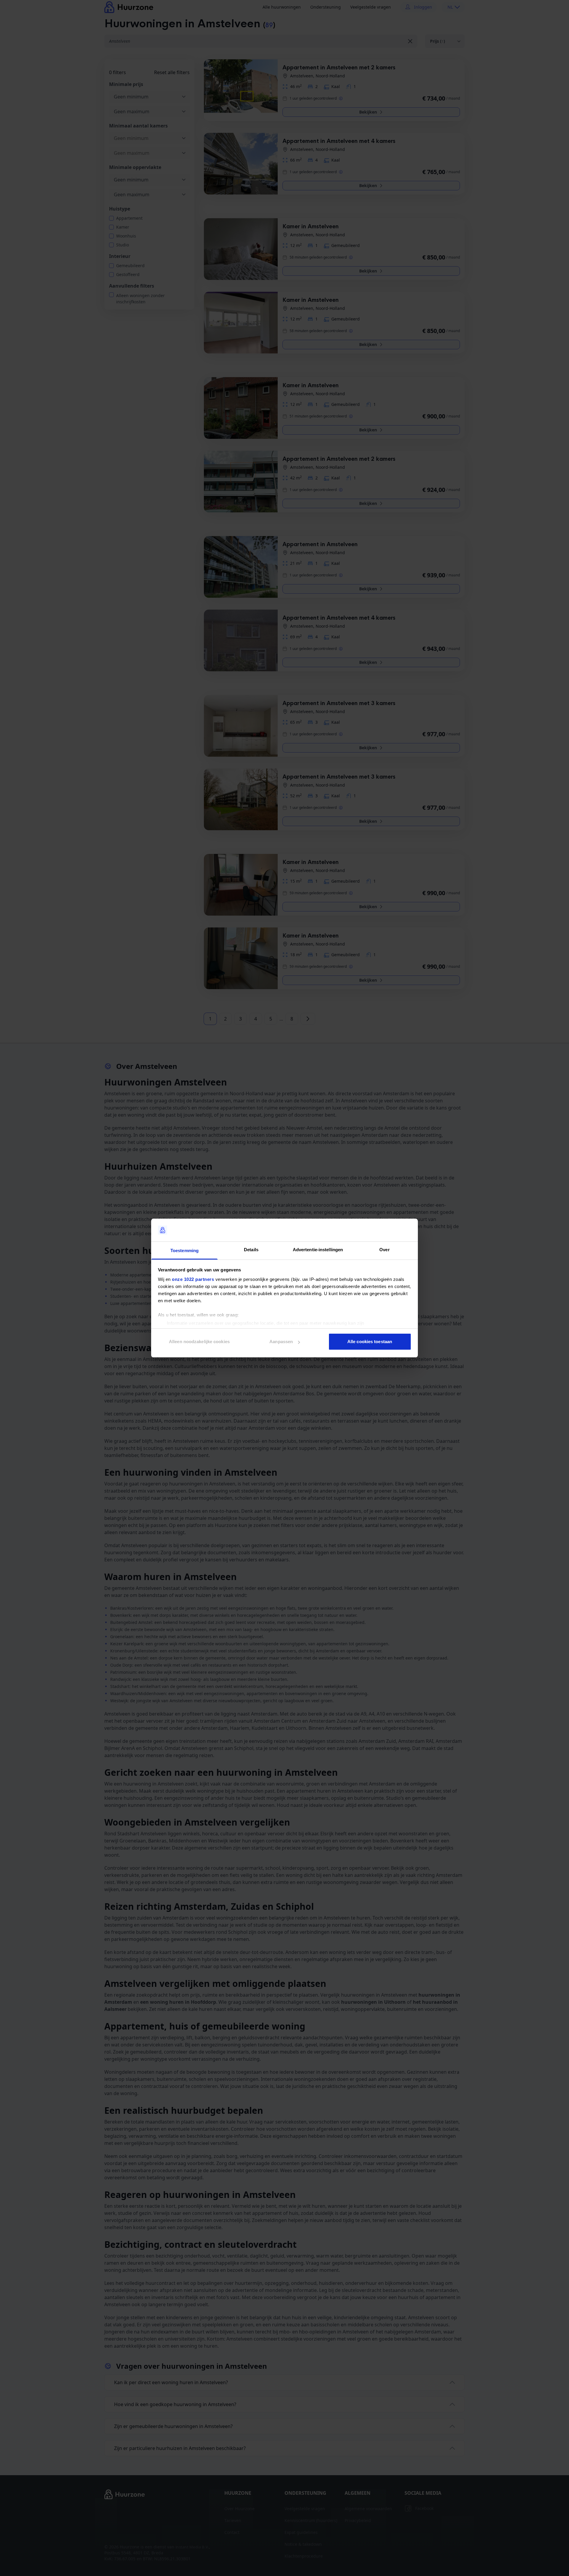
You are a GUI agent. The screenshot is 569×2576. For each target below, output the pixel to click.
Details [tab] (251, 1250)
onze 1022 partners (193, 1279)
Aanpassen (281, 1342)
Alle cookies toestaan (370, 1342)
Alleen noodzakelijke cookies (199, 1342)
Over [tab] (384, 1250)
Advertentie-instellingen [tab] (318, 1250)
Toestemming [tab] (184, 1250)
